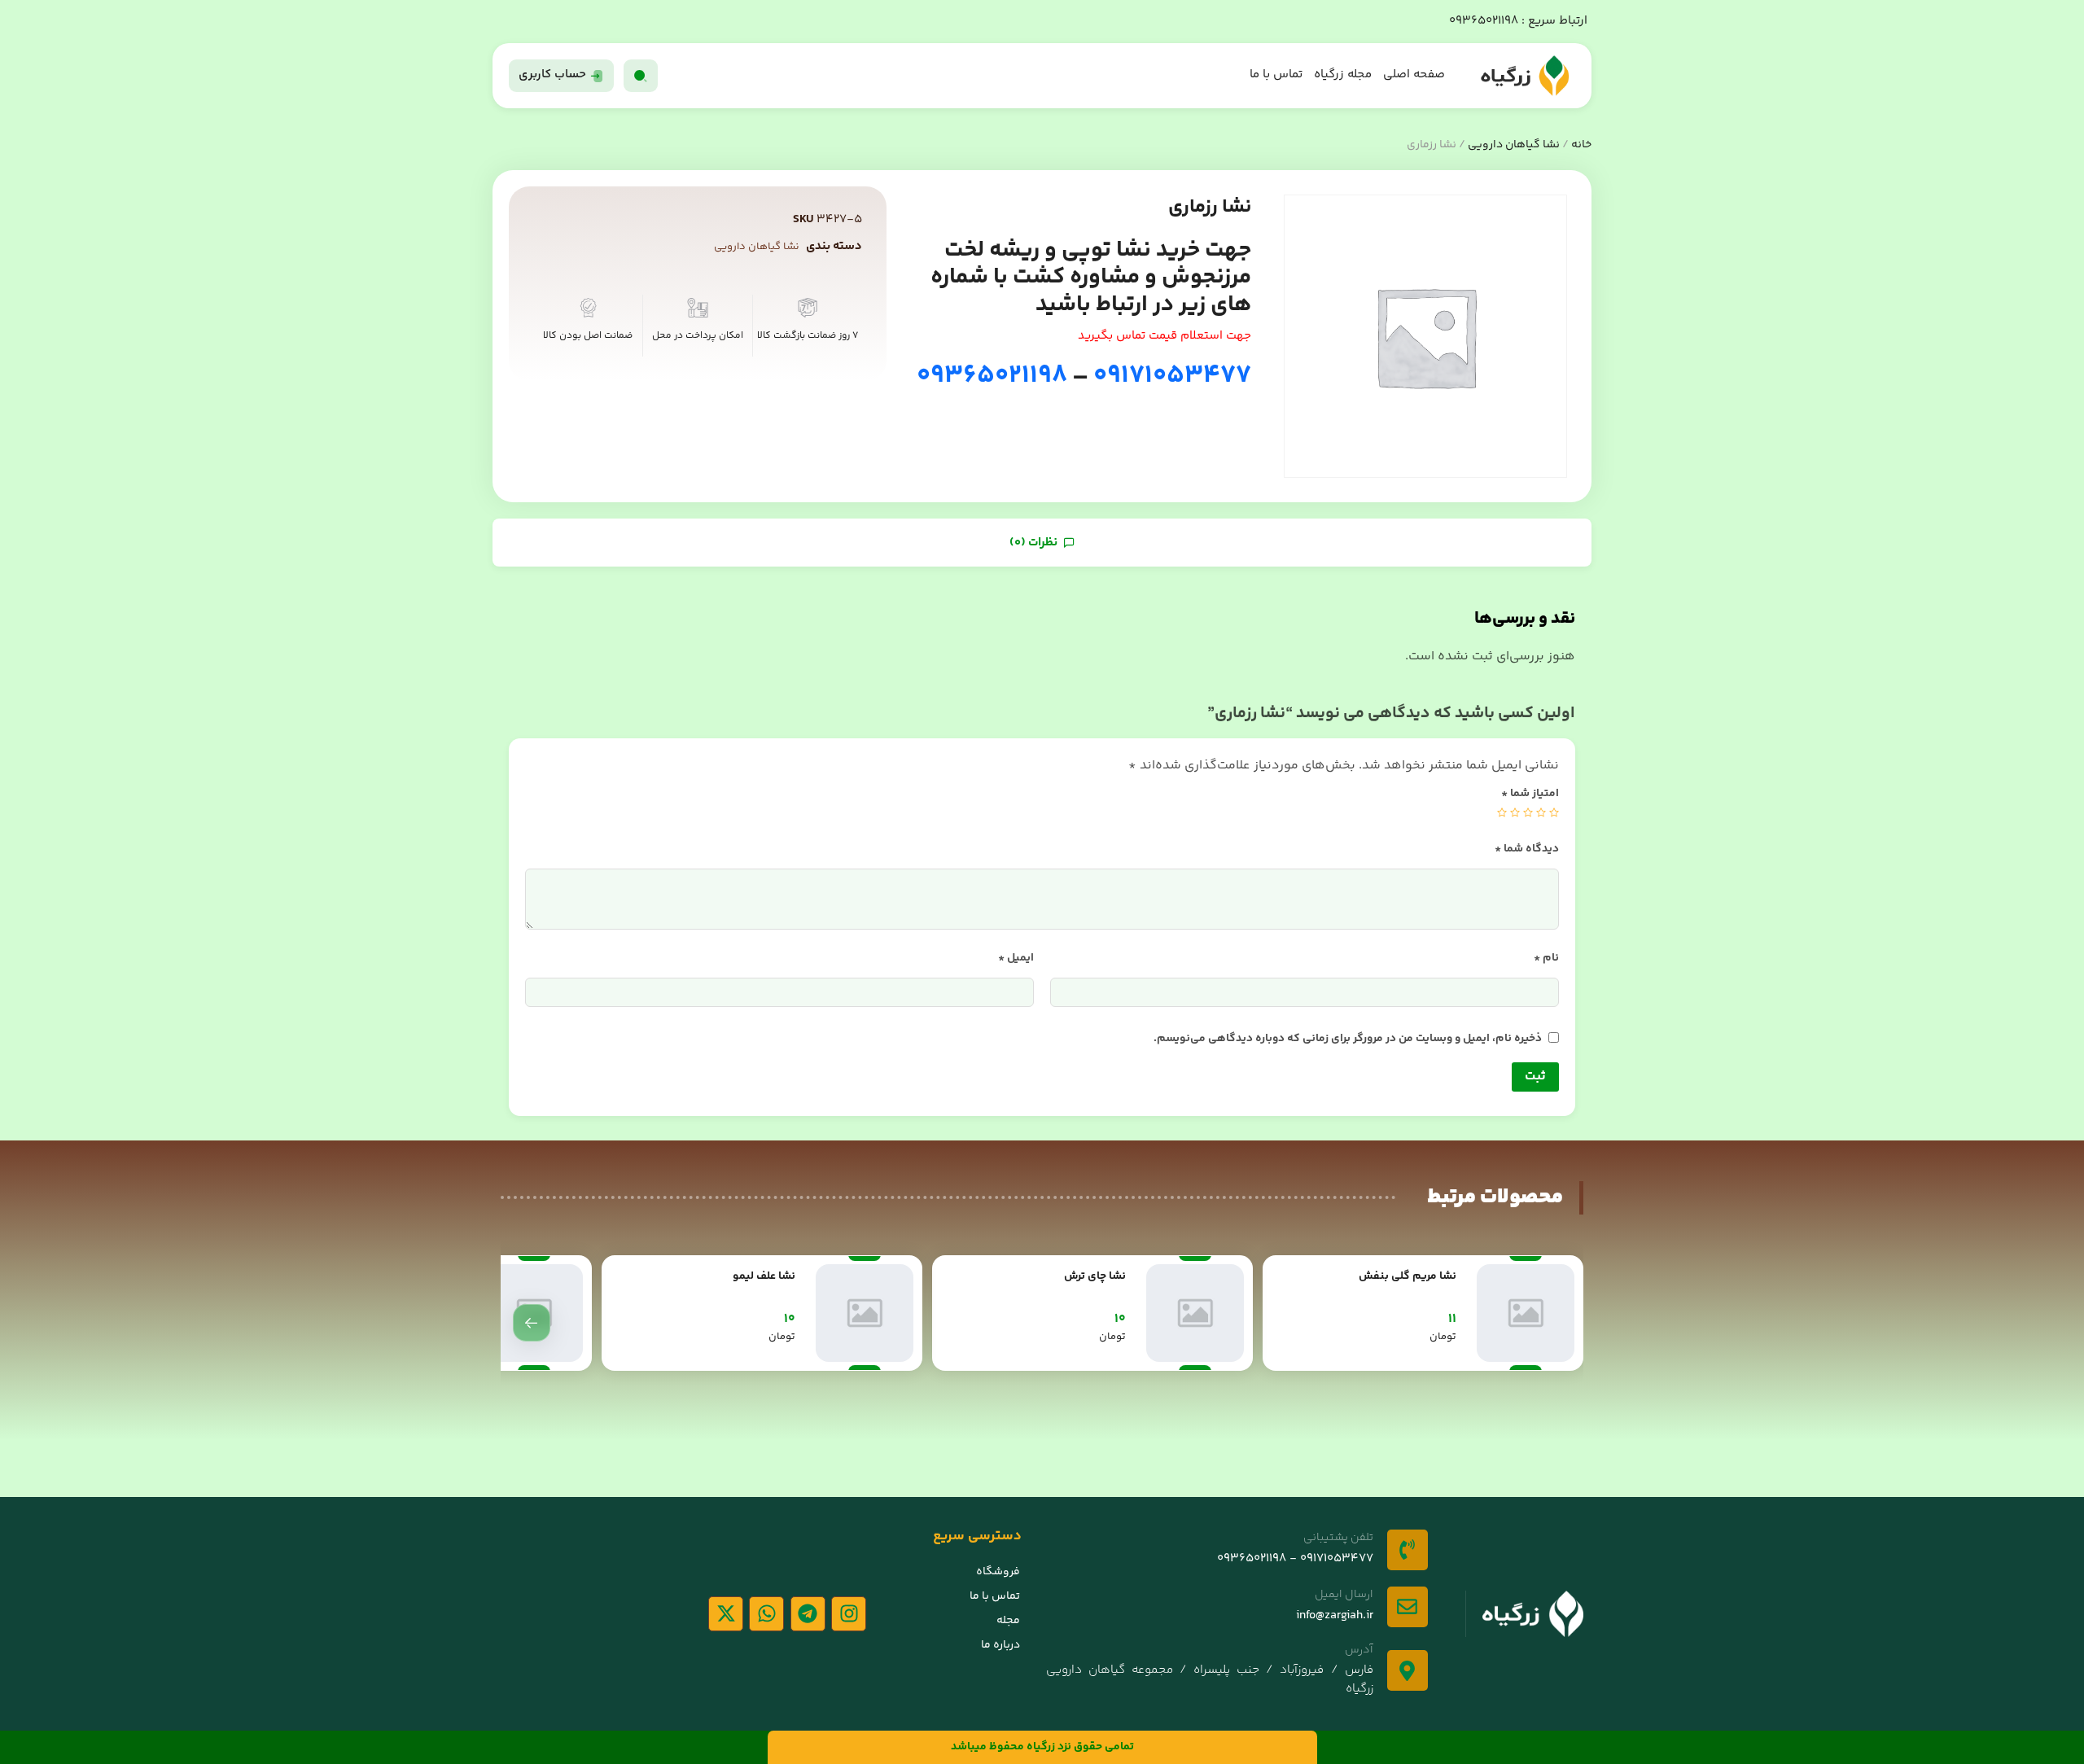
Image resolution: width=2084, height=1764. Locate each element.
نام (1546, 958)
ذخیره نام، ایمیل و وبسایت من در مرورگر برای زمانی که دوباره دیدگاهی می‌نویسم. (1348, 1039)
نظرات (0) (1035, 543)
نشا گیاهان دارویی (1514, 145)
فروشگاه (998, 1572)
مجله (1008, 1621)
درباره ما (1000, 1645)
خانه (1581, 145)
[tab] (1042, 543)
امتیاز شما (1530, 794)
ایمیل (1016, 958)
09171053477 (1170, 376)
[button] (532, 1323)
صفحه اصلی (1414, 74)
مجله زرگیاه (1343, 74)
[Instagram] (849, 1614)
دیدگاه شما (1527, 849)
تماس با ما (1276, 74)
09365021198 (1484, 21)
